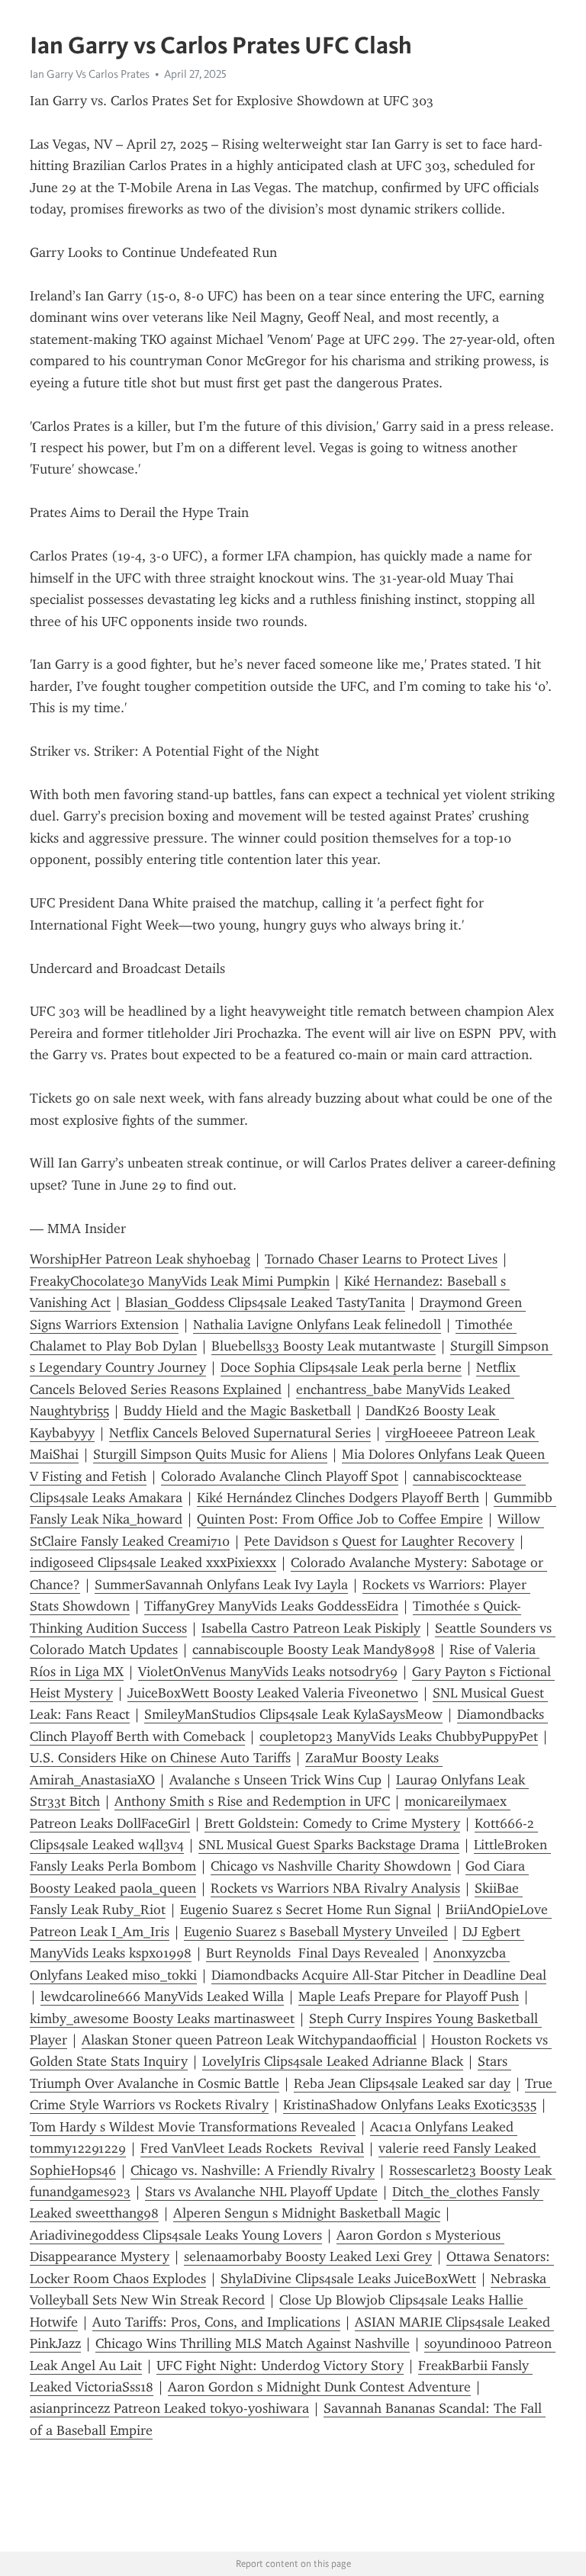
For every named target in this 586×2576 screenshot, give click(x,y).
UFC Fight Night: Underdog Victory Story (280, 2366)
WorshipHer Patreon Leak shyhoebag (140, 1259)
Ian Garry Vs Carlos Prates (90, 74)
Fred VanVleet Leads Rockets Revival (252, 2148)
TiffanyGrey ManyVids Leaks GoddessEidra (271, 1606)
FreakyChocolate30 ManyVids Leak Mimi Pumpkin (180, 1281)
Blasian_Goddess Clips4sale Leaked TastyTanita (265, 1302)
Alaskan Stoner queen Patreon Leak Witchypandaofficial (249, 2040)
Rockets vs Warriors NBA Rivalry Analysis (335, 1888)
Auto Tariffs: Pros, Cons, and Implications (216, 2322)
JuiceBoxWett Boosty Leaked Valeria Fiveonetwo (273, 1693)
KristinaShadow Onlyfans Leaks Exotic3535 (410, 2105)
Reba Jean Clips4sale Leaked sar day (402, 2083)
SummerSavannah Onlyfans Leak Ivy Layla (221, 1585)
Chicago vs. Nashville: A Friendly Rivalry (253, 2170)
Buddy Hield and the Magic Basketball (237, 1411)
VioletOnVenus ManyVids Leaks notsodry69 (268, 1672)
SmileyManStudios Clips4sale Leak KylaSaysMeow (293, 1714)
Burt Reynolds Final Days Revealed (312, 1953)
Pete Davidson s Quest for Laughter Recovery (379, 1541)
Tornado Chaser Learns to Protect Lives (381, 1259)
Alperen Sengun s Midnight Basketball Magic (307, 2213)
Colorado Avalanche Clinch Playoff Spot (280, 1476)
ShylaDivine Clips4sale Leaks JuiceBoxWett (348, 2279)
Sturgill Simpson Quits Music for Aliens (210, 1454)
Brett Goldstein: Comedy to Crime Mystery (332, 1823)
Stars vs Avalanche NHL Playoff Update (261, 2192)
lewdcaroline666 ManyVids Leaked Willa (162, 1996)
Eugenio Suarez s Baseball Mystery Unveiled (316, 1932)
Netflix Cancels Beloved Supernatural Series (240, 1433)
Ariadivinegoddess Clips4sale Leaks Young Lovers (176, 2235)
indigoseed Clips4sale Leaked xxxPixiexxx (153, 1563)
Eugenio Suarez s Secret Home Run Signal (306, 1910)
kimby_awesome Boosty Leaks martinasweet (162, 2019)
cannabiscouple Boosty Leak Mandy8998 (314, 1649)
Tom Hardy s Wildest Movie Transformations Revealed (193, 2127)
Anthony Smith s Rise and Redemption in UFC (252, 1801)
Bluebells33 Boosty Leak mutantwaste (324, 1346)
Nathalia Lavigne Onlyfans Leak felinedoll (317, 1325)
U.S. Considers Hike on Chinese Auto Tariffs (160, 1758)
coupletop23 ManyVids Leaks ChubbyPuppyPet (399, 1736)
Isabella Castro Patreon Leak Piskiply (311, 1628)
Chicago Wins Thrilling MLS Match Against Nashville (253, 2343)
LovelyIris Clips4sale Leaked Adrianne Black (333, 2061)
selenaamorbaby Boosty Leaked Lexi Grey (308, 2256)
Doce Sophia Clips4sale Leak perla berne (341, 1367)
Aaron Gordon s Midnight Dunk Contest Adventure (319, 2387)
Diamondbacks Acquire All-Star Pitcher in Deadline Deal (379, 1975)
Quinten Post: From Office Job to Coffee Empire (340, 1519)
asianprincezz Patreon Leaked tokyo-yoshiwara (169, 2408)
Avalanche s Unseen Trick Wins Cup (275, 1780)
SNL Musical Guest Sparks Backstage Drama (329, 1845)
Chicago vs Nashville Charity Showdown (331, 1866)
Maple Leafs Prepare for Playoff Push (409, 1996)
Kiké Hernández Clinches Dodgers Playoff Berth (338, 1498)
